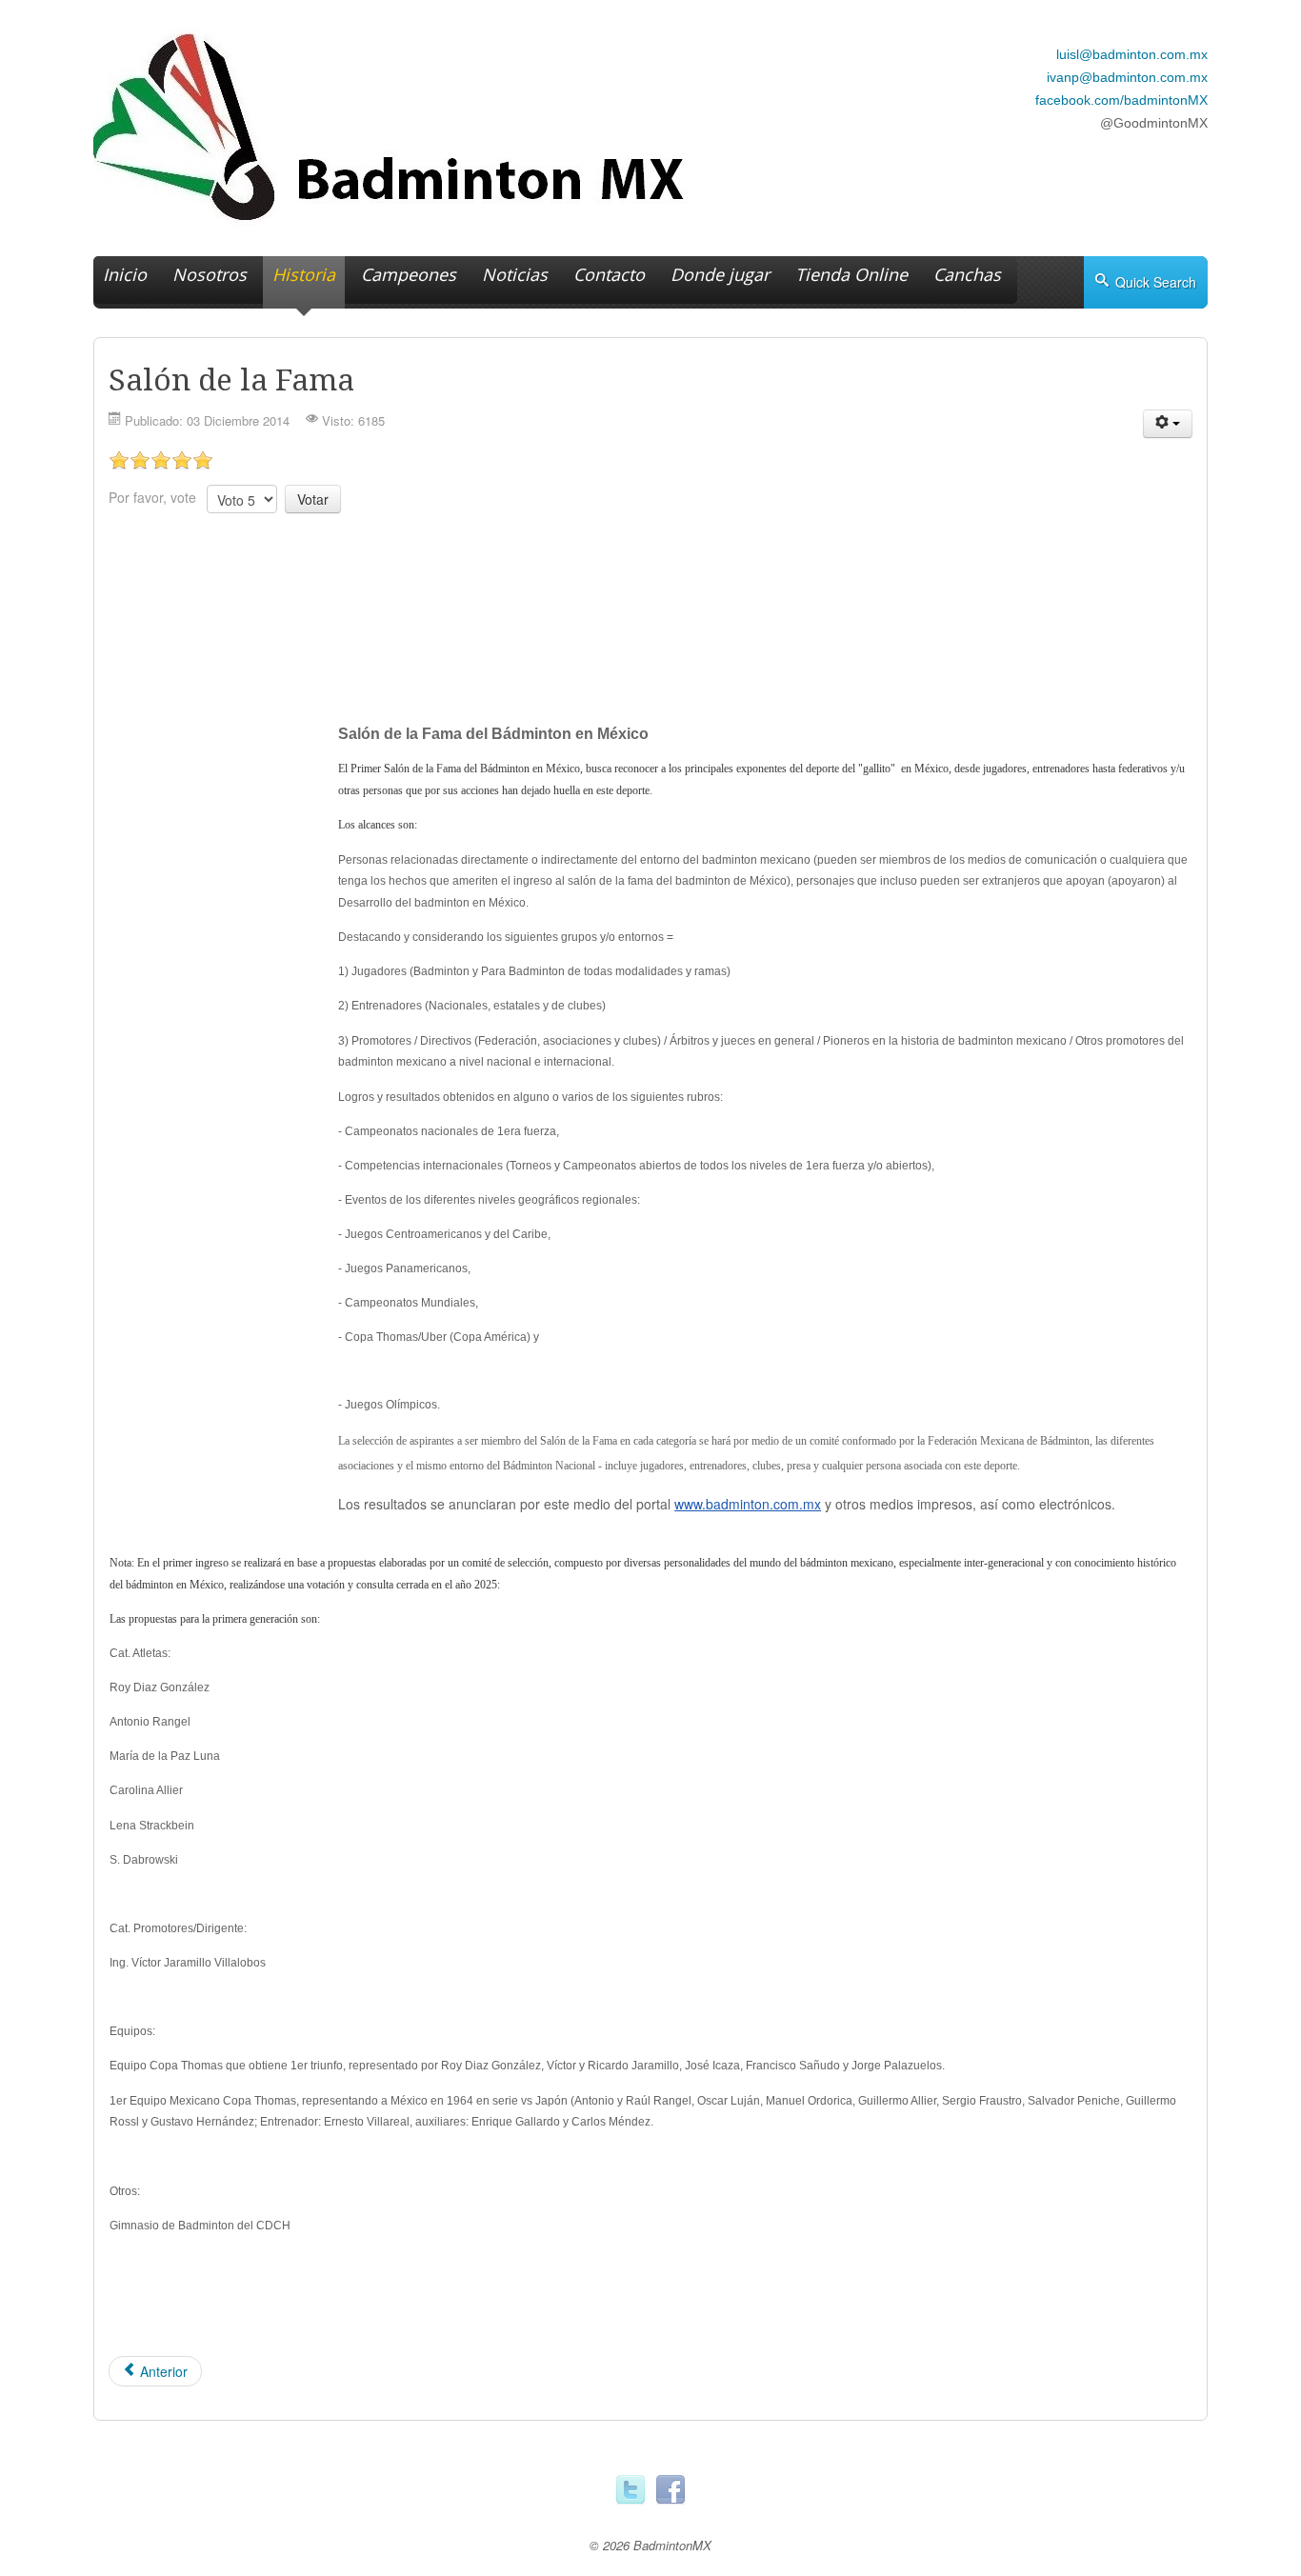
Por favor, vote (152, 497)
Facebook (671, 2490)
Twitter (630, 2490)
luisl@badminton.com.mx (1132, 54)
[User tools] (1168, 424)
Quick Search (1156, 282)
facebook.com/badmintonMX (1121, 100)
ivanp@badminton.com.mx (1127, 77)
